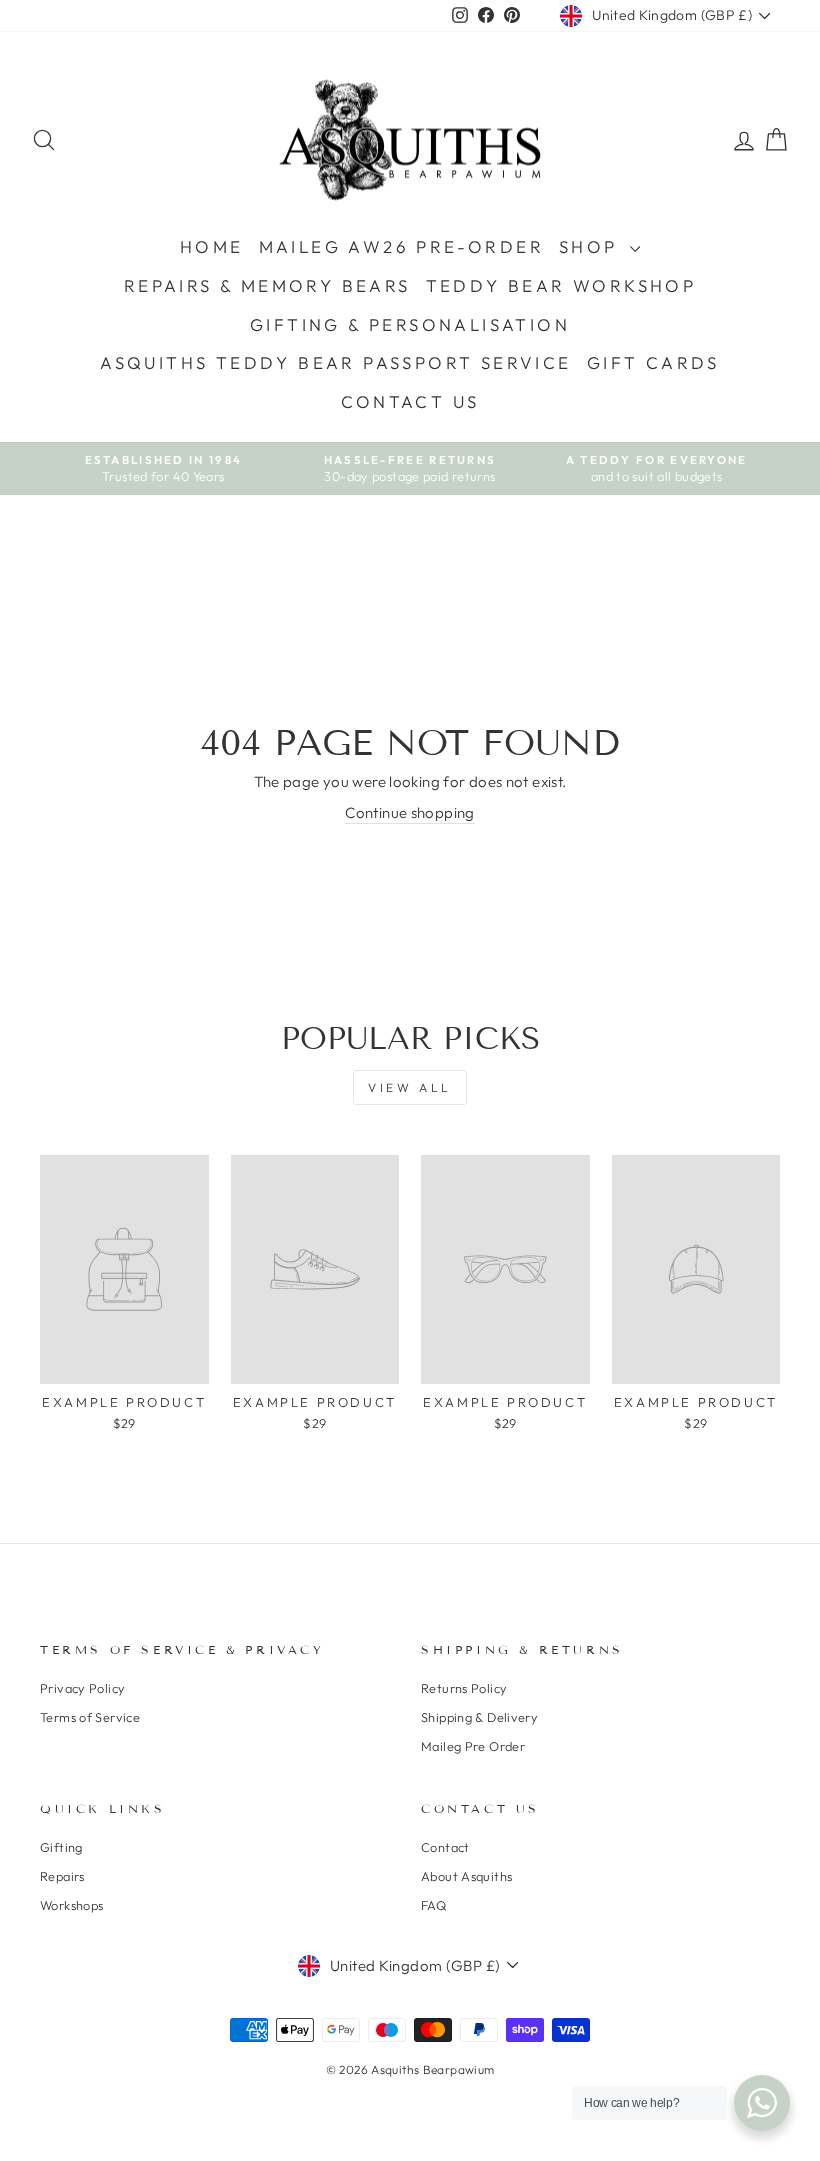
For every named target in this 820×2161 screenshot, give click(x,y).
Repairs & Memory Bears (267, 285)
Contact (445, 1847)
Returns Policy (464, 1688)
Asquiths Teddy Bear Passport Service (335, 362)
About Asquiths (466, 1876)
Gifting (61, 1847)
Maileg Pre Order (473, 1746)
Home (212, 246)
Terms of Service (90, 1717)
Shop (592, 246)
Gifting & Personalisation (410, 324)
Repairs (62, 1876)
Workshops (71, 1905)
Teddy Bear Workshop (561, 285)
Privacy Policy (82, 1688)
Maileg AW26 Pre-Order (401, 246)
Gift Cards (653, 362)
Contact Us (410, 401)
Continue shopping (409, 812)
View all (410, 1087)
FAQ (433, 1905)
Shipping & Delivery (479, 1717)
